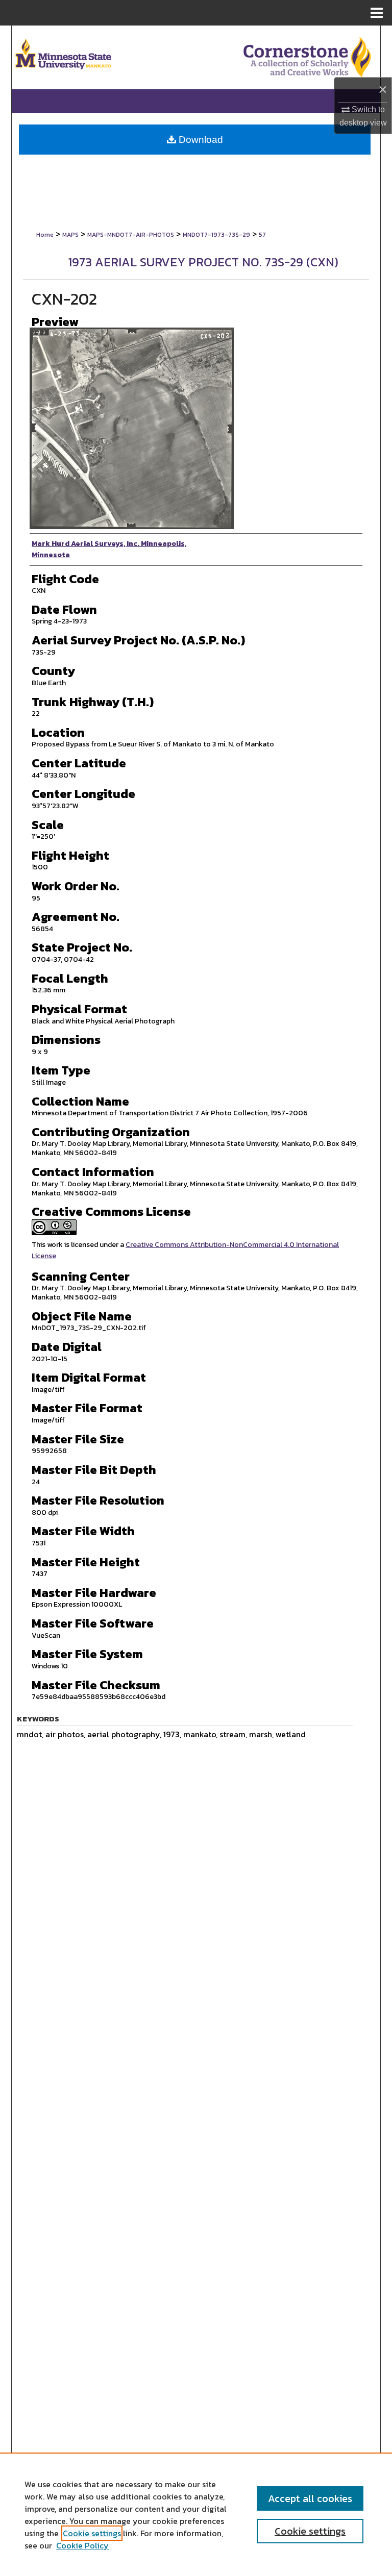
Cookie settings (92, 2533)
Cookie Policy (82, 2545)
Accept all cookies (310, 2498)
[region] (196, 2514)
